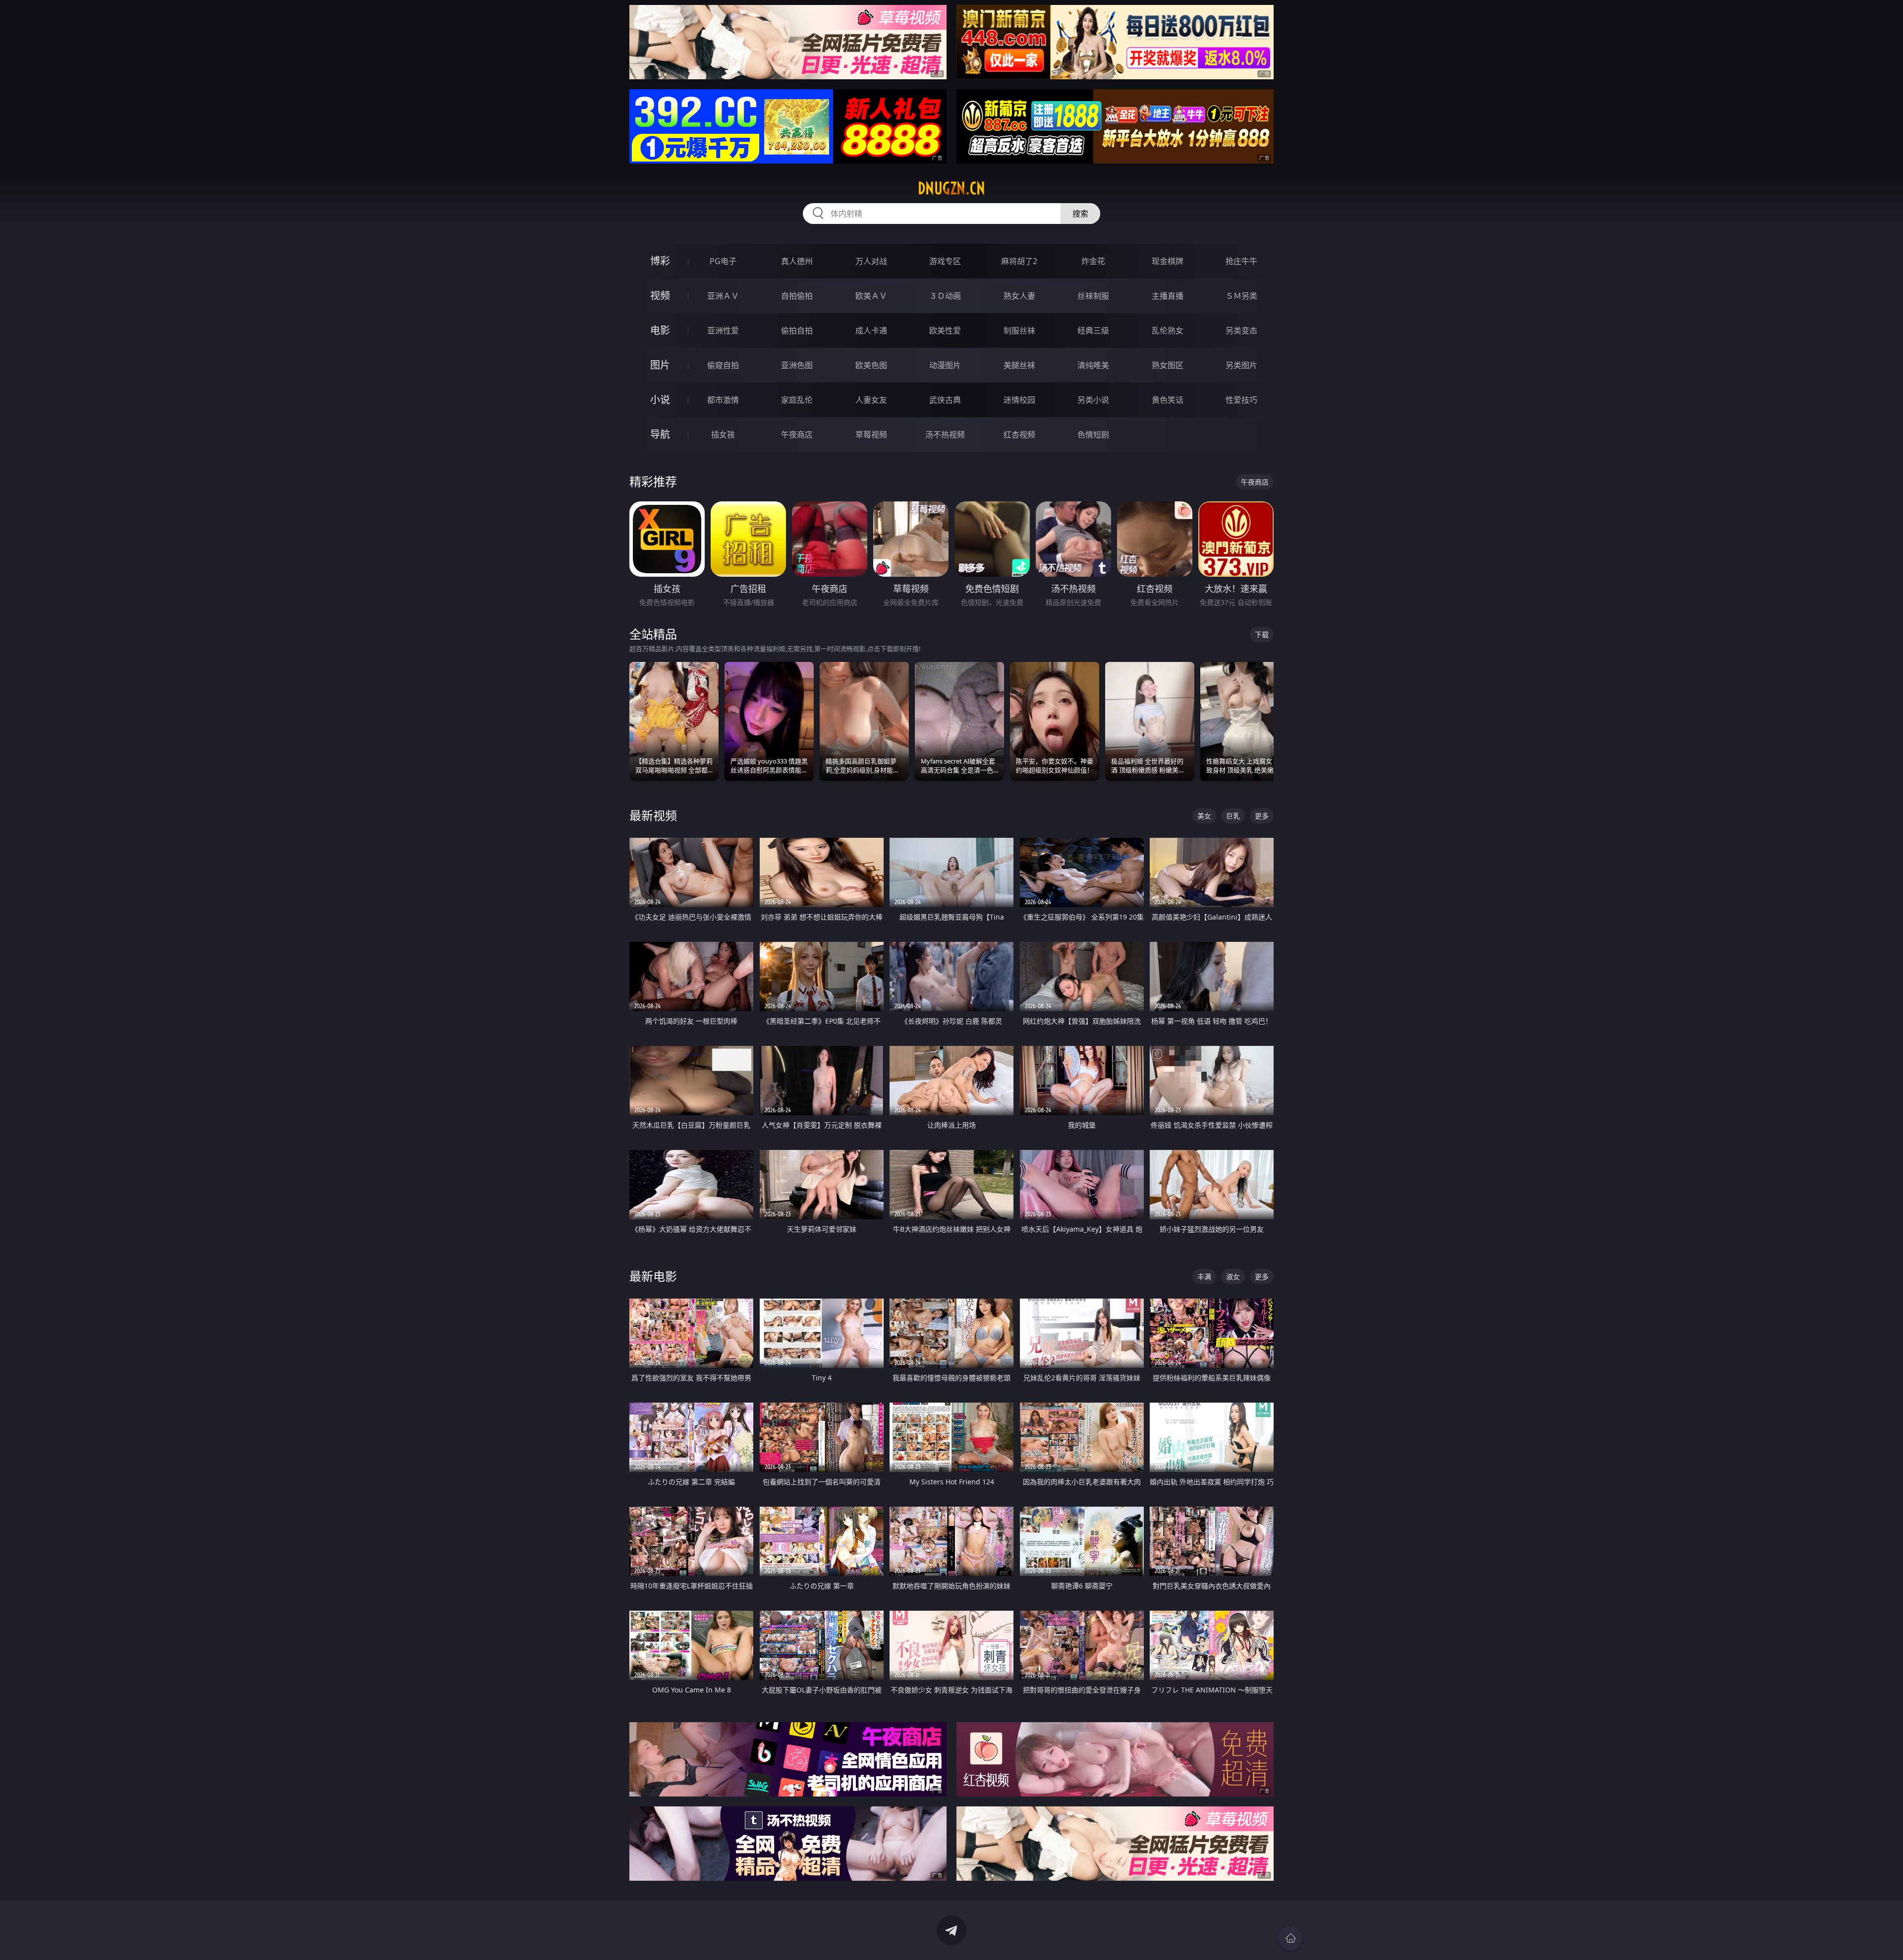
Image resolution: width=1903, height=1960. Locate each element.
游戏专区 (945, 261)
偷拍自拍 (797, 330)
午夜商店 (797, 435)
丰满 (1204, 1277)
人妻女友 (871, 400)
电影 (660, 330)
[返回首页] (1290, 1938)
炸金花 (1093, 261)
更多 (1262, 816)
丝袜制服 (1093, 296)
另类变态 (1241, 330)
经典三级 (1093, 330)
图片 (660, 365)
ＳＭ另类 (1241, 296)
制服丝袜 (1019, 330)
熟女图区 (1168, 365)
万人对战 (871, 261)
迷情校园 (1019, 400)
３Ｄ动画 (945, 296)
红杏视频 (1019, 435)
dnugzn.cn (951, 188)
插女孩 (723, 435)
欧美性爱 (945, 330)
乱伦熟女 (1168, 330)
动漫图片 (945, 365)
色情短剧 (1093, 435)
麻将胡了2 (1019, 261)
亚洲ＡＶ (723, 296)
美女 (1204, 816)
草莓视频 (871, 435)
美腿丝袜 (1019, 365)
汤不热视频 (945, 435)
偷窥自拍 (723, 365)
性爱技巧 (1241, 400)
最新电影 (653, 1276)
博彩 (660, 261)
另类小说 (1093, 400)
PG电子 (723, 261)
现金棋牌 (1168, 261)
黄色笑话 (1168, 400)
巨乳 (1233, 816)
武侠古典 (945, 400)
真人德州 (797, 261)
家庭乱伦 (797, 400)
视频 (660, 296)
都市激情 (723, 400)
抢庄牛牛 (1241, 261)
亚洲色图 (797, 365)
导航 (660, 434)
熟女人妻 (1019, 296)
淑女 (1233, 1277)
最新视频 (653, 815)
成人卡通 (871, 330)
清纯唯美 (1093, 365)
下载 (1262, 634)
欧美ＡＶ (871, 296)
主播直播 (1168, 296)
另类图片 (1241, 365)
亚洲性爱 (723, 330)
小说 (660, 400)
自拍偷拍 (797, 296)
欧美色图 (871, 365)
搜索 (1080, 214)
